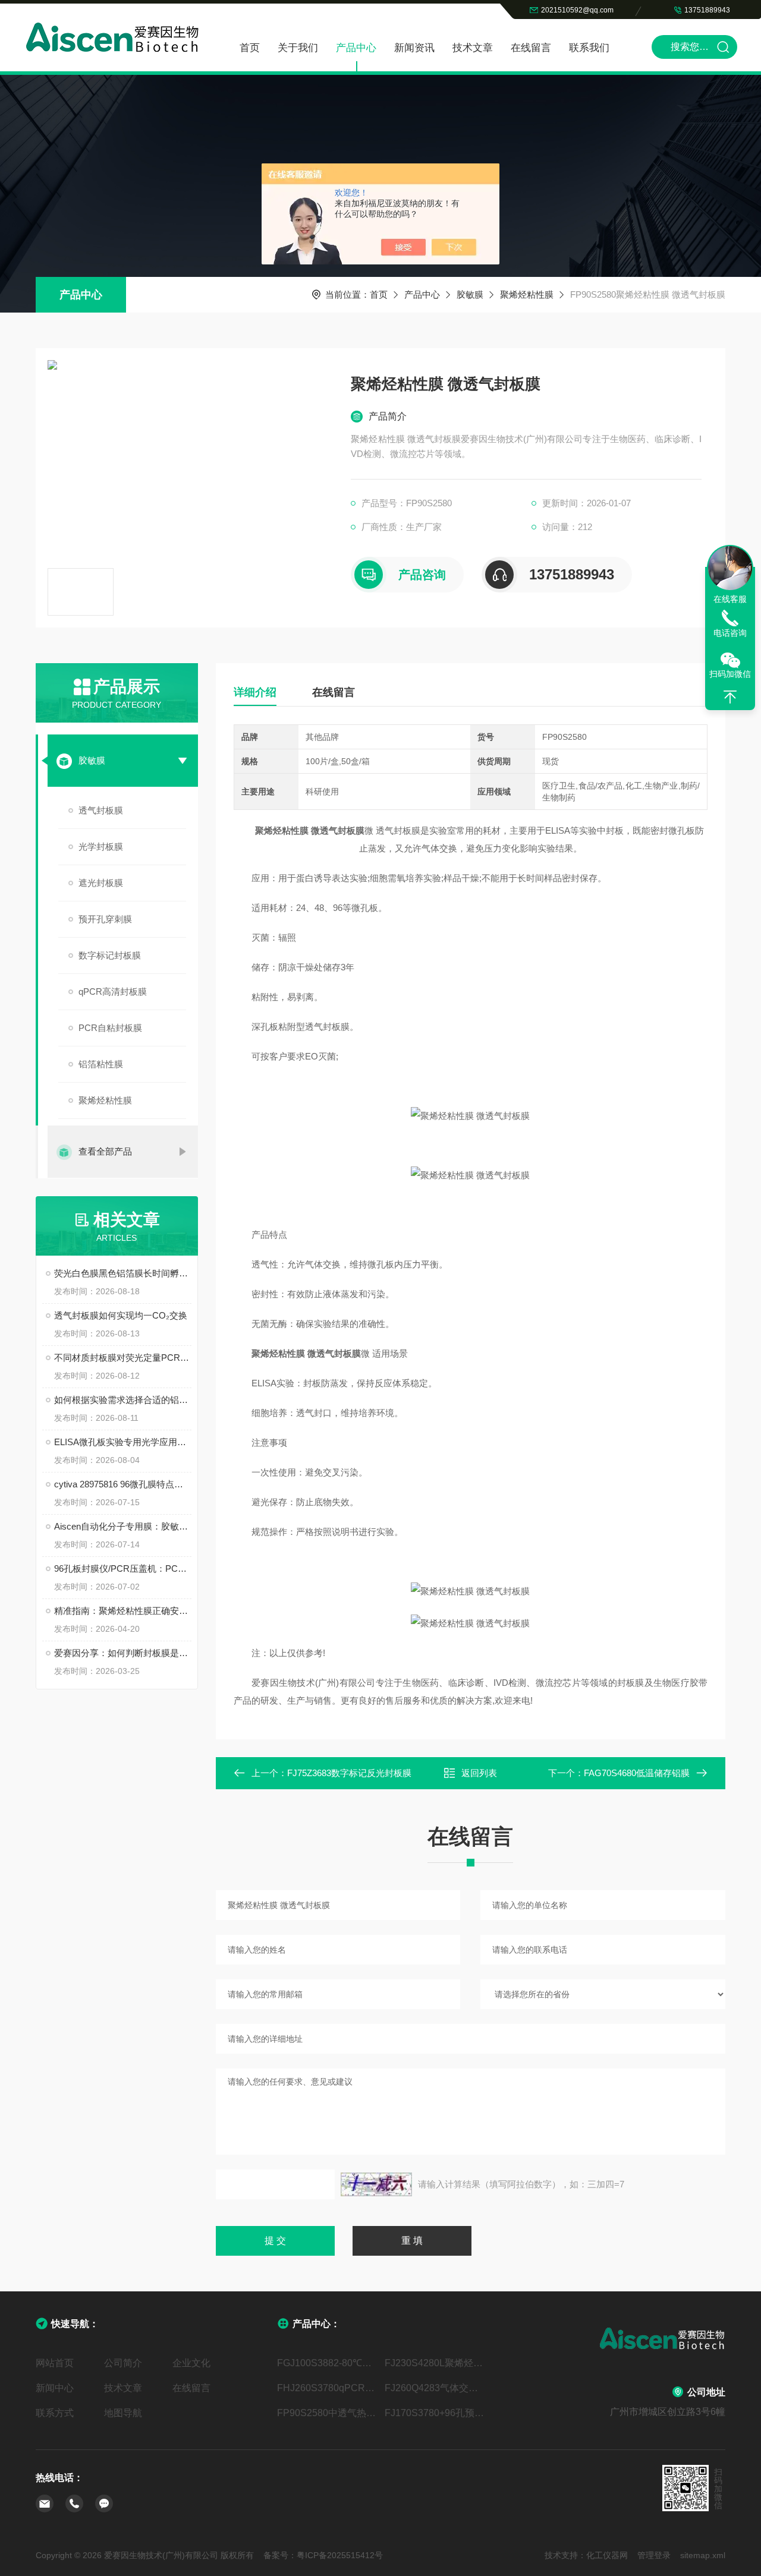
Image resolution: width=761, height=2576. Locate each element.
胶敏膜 (470, 294)
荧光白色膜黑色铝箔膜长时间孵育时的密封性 (123, 1273)
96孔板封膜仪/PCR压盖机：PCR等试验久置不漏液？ (123, 1568)
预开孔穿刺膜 (105, 919)
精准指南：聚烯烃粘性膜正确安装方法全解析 (123, 1611)
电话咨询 (730, 633)
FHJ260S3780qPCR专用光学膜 (327, 2388)
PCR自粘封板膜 (110, 1028)
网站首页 (55, 2363)
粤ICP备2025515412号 (340, 2555)
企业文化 (191, 2363)
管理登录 (654, 2555)
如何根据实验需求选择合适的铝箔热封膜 (123, 1400)
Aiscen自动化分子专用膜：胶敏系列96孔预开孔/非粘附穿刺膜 (123, 1526)
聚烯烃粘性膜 (527, 294)
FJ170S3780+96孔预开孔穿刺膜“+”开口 (434, 2413)
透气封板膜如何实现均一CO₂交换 (121, 1315)
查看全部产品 (105, 1151)
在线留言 (531, 48)
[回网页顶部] (730, 697)
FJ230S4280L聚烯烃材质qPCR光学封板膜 (434, 2363)
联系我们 (589, 48)
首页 (250, 48)
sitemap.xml (703, 2555)
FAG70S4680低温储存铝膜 (637, 1773)
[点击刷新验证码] (376, 2184)
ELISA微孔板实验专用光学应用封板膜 (123, 1442)
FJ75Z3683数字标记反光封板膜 (349, 1773)
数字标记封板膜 (110, 955)
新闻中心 (55, 2388)
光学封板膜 (101, 846)
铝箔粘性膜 (101, 1064)
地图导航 (123, 2413)
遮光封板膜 (101, 883)
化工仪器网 (607, 2555)
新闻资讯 (414, 48)
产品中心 (356, 48)
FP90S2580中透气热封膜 (327, 2413)
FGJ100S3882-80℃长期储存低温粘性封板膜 (327, 2363)
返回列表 (479, 1773)
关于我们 (298, 48)
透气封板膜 (101, 810)
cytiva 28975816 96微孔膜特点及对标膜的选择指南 (123, 1484)
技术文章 (473, 48)
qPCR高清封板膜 (113, 991)
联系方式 (55, 2413)
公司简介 (123, 2363)
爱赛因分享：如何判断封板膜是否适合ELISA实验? (123, 1653)
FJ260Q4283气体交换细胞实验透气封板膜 (434, 2388)
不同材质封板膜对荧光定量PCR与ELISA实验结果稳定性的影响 (123, 1358)
